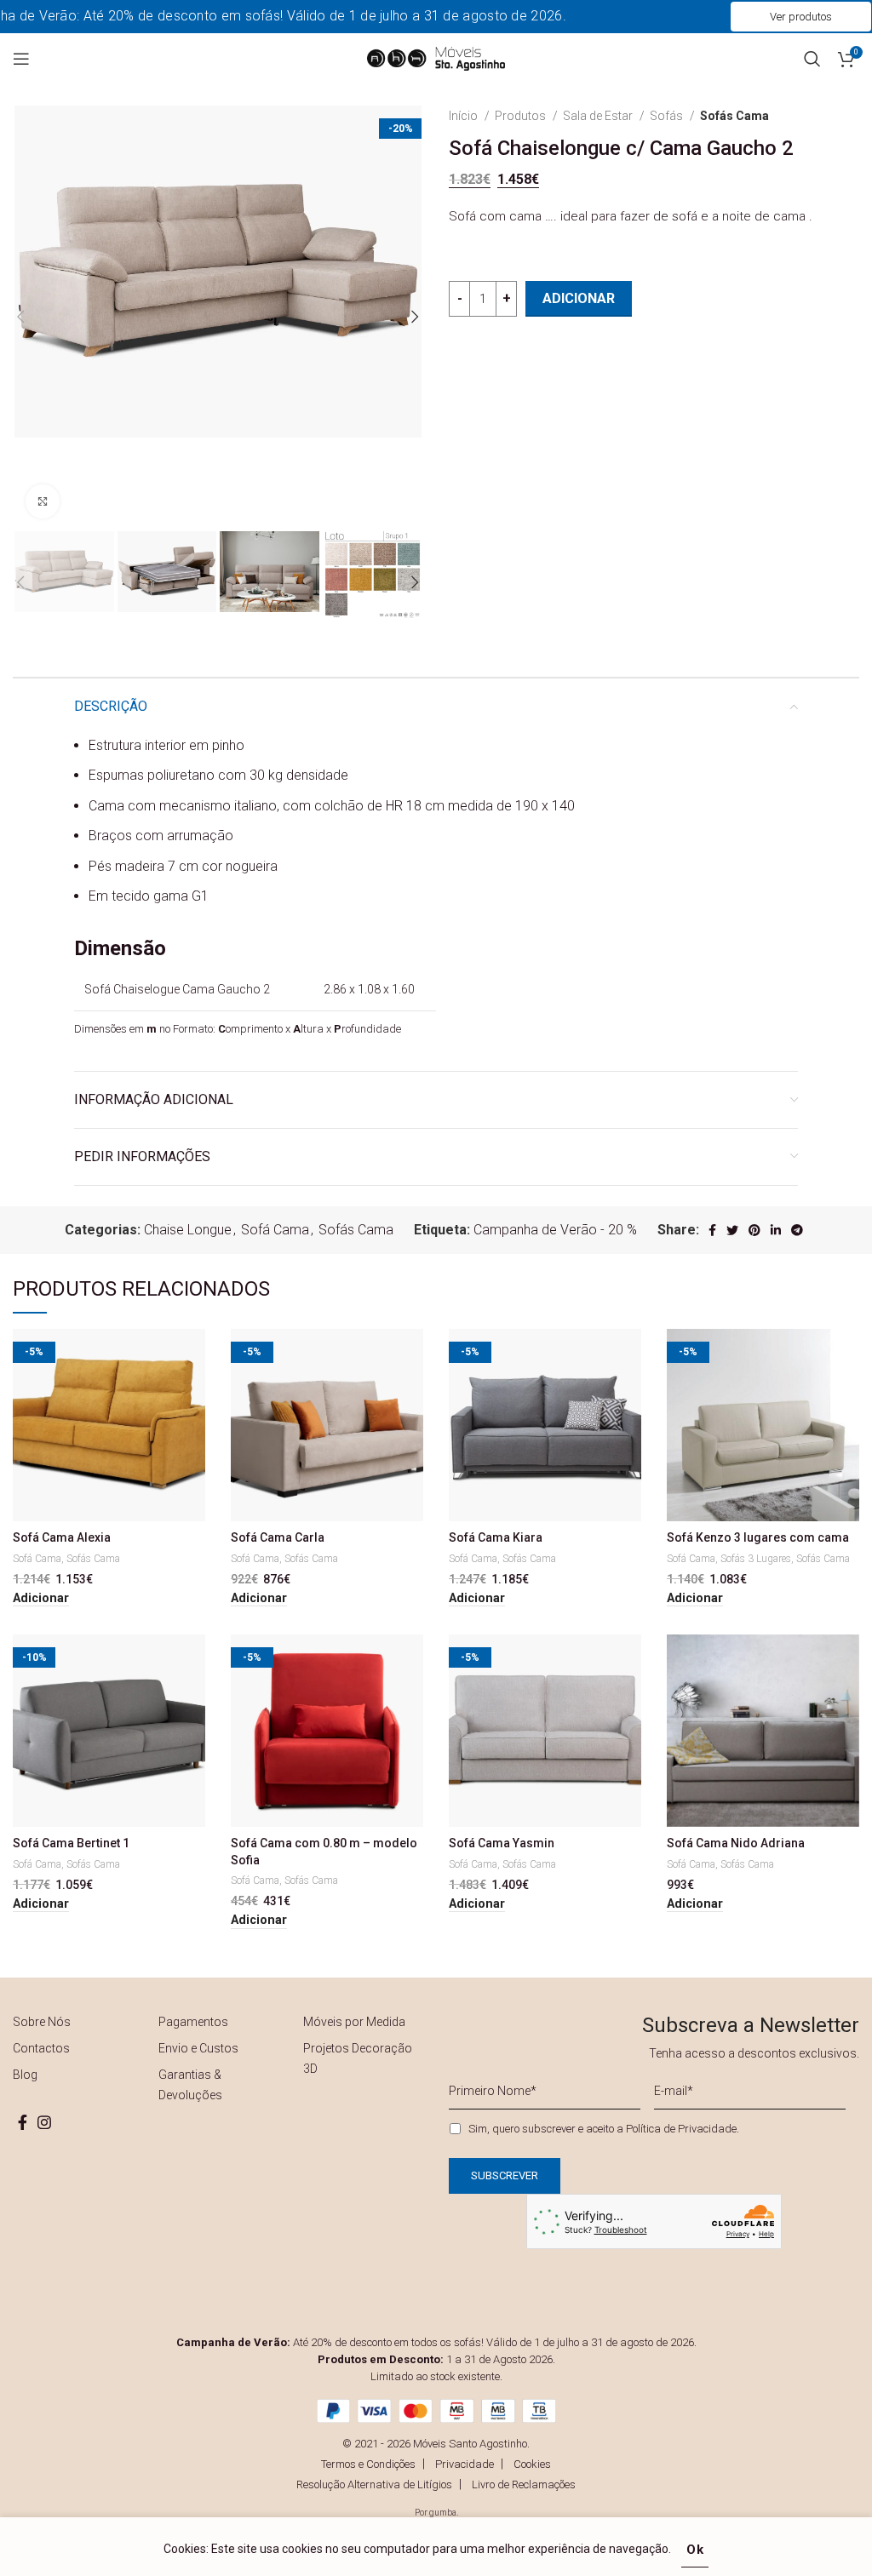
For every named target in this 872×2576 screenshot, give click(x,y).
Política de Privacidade (627, 1345)
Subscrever (542, 1392)
